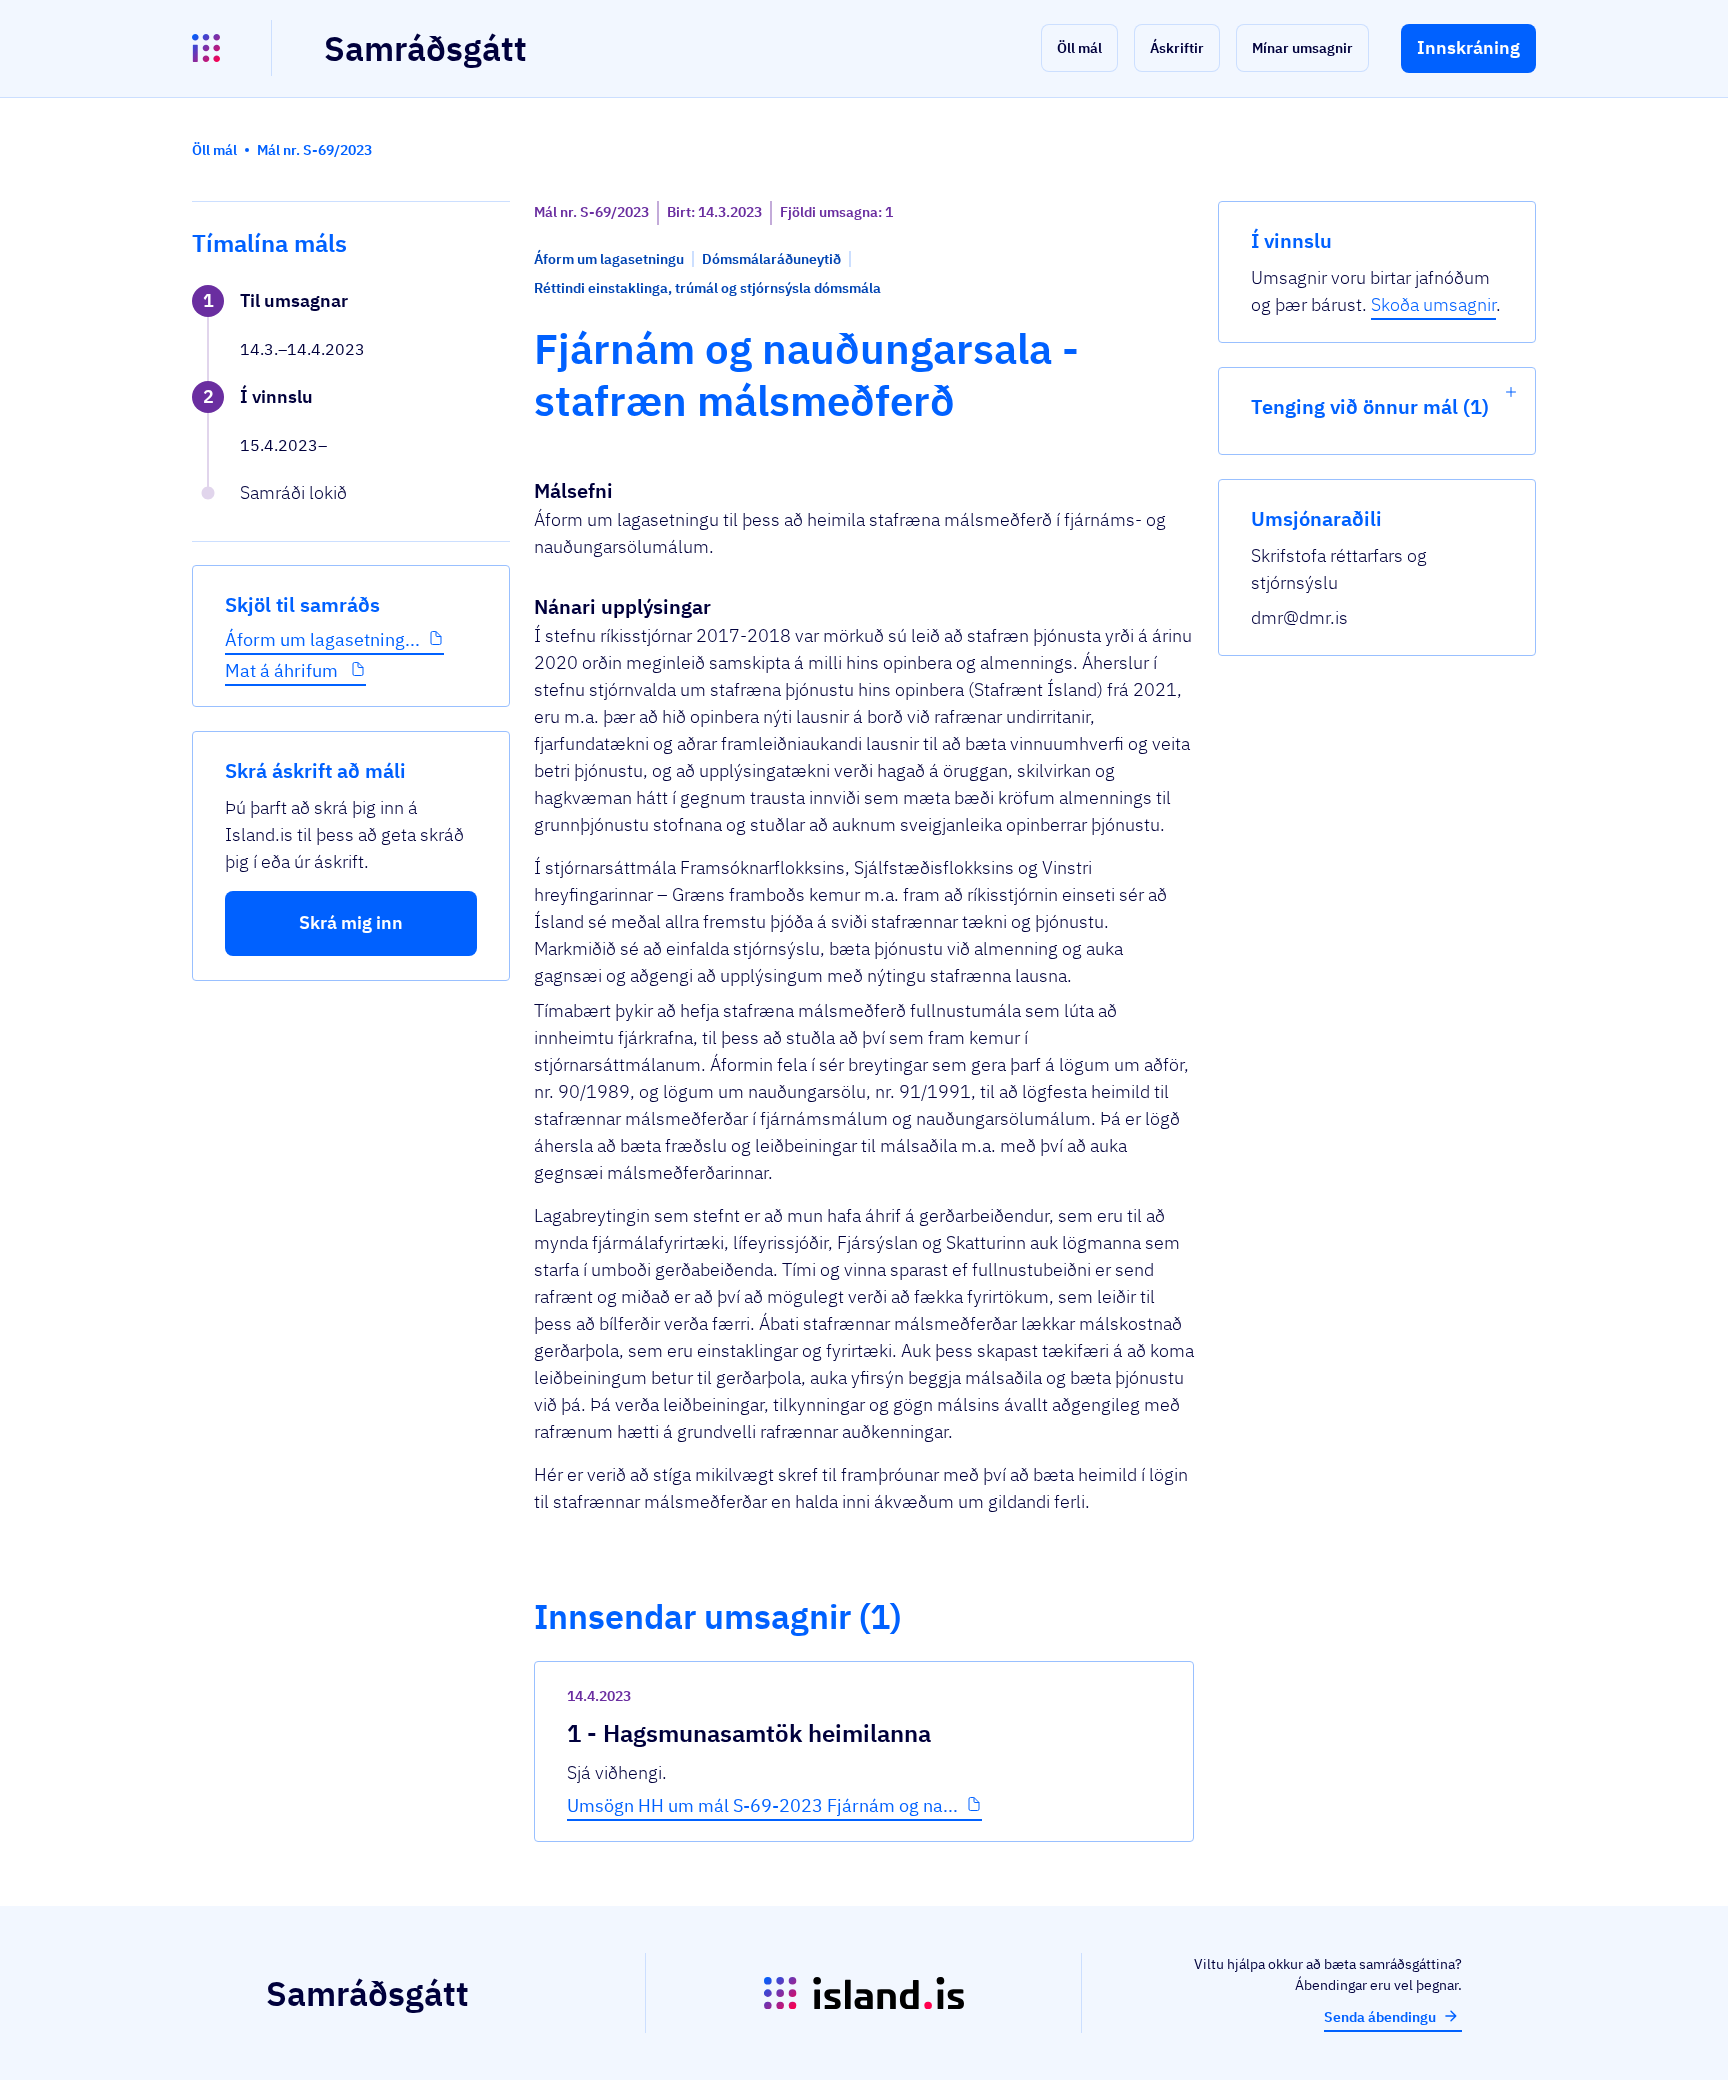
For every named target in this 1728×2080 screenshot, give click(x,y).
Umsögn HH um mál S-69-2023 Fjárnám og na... (762, 1805)
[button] (1079, 48)
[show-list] (1511, 392)
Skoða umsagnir (1433, 304)
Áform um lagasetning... (322, 639)
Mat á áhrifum (283, 670)
